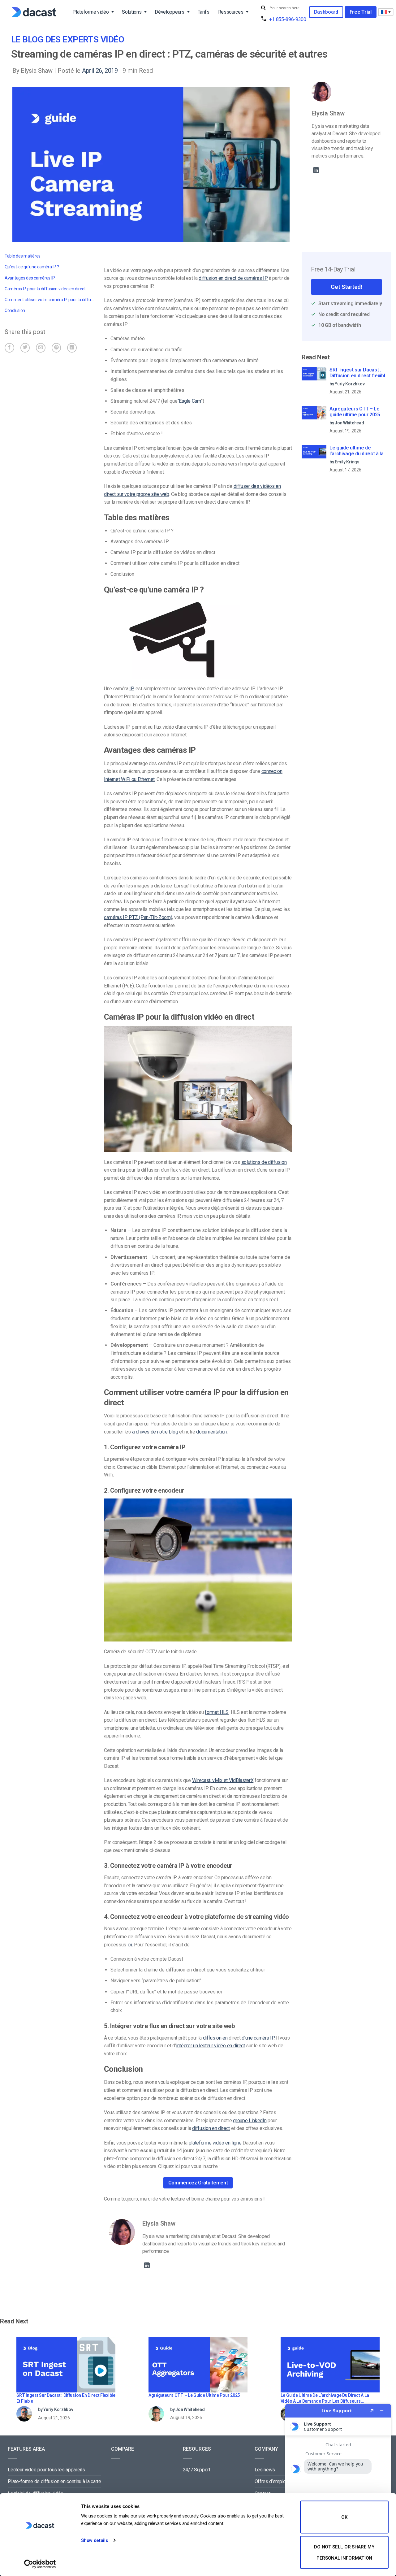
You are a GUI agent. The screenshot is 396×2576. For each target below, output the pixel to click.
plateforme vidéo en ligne (215, 2143)
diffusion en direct (211, 2128)
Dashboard (326, 12)
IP (132, 689)
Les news (265, 2470)
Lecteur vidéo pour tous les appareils (46, 2470)
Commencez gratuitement (198, 2183)
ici (130, 1945)
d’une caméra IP (258, 2038)
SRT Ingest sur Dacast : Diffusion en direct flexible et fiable (359, 373)
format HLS (217, 1712)
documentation (211, 1432)
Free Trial (361, 12)
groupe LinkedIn (250, 2121)
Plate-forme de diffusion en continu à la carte (54, 2481)
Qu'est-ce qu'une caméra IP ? (32, 267)
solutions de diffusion (264, 1162)
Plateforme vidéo (90, 12)
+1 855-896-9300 (288, 19)
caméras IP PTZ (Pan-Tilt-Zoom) (138, 917)
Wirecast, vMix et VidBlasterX (223, 1780)
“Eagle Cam (189, 401)
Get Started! (346, 287)
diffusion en (215, 2038)
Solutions (132, 12)
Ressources (231, 12)
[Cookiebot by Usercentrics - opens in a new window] (40, 2564)
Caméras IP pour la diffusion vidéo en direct (45, 289)
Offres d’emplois (272, 2481)
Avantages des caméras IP (30, 278)
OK (344, 2517)
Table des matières (23, 256)
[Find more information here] (338, 2487)
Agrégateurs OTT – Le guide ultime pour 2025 (355, 412)
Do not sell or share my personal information (344, 2552)
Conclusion (15, 310)
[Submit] (264, 8)
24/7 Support (197, 2470)
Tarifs (204, 12)
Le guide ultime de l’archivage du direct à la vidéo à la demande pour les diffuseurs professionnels (357, 451)
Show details (94, 2540)
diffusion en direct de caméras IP (233, 278)
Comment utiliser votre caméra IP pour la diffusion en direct (60, 300)
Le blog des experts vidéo (68, 39)
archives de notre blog (155, 1432)
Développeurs (169, 12)
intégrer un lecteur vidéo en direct (211, 2046)
